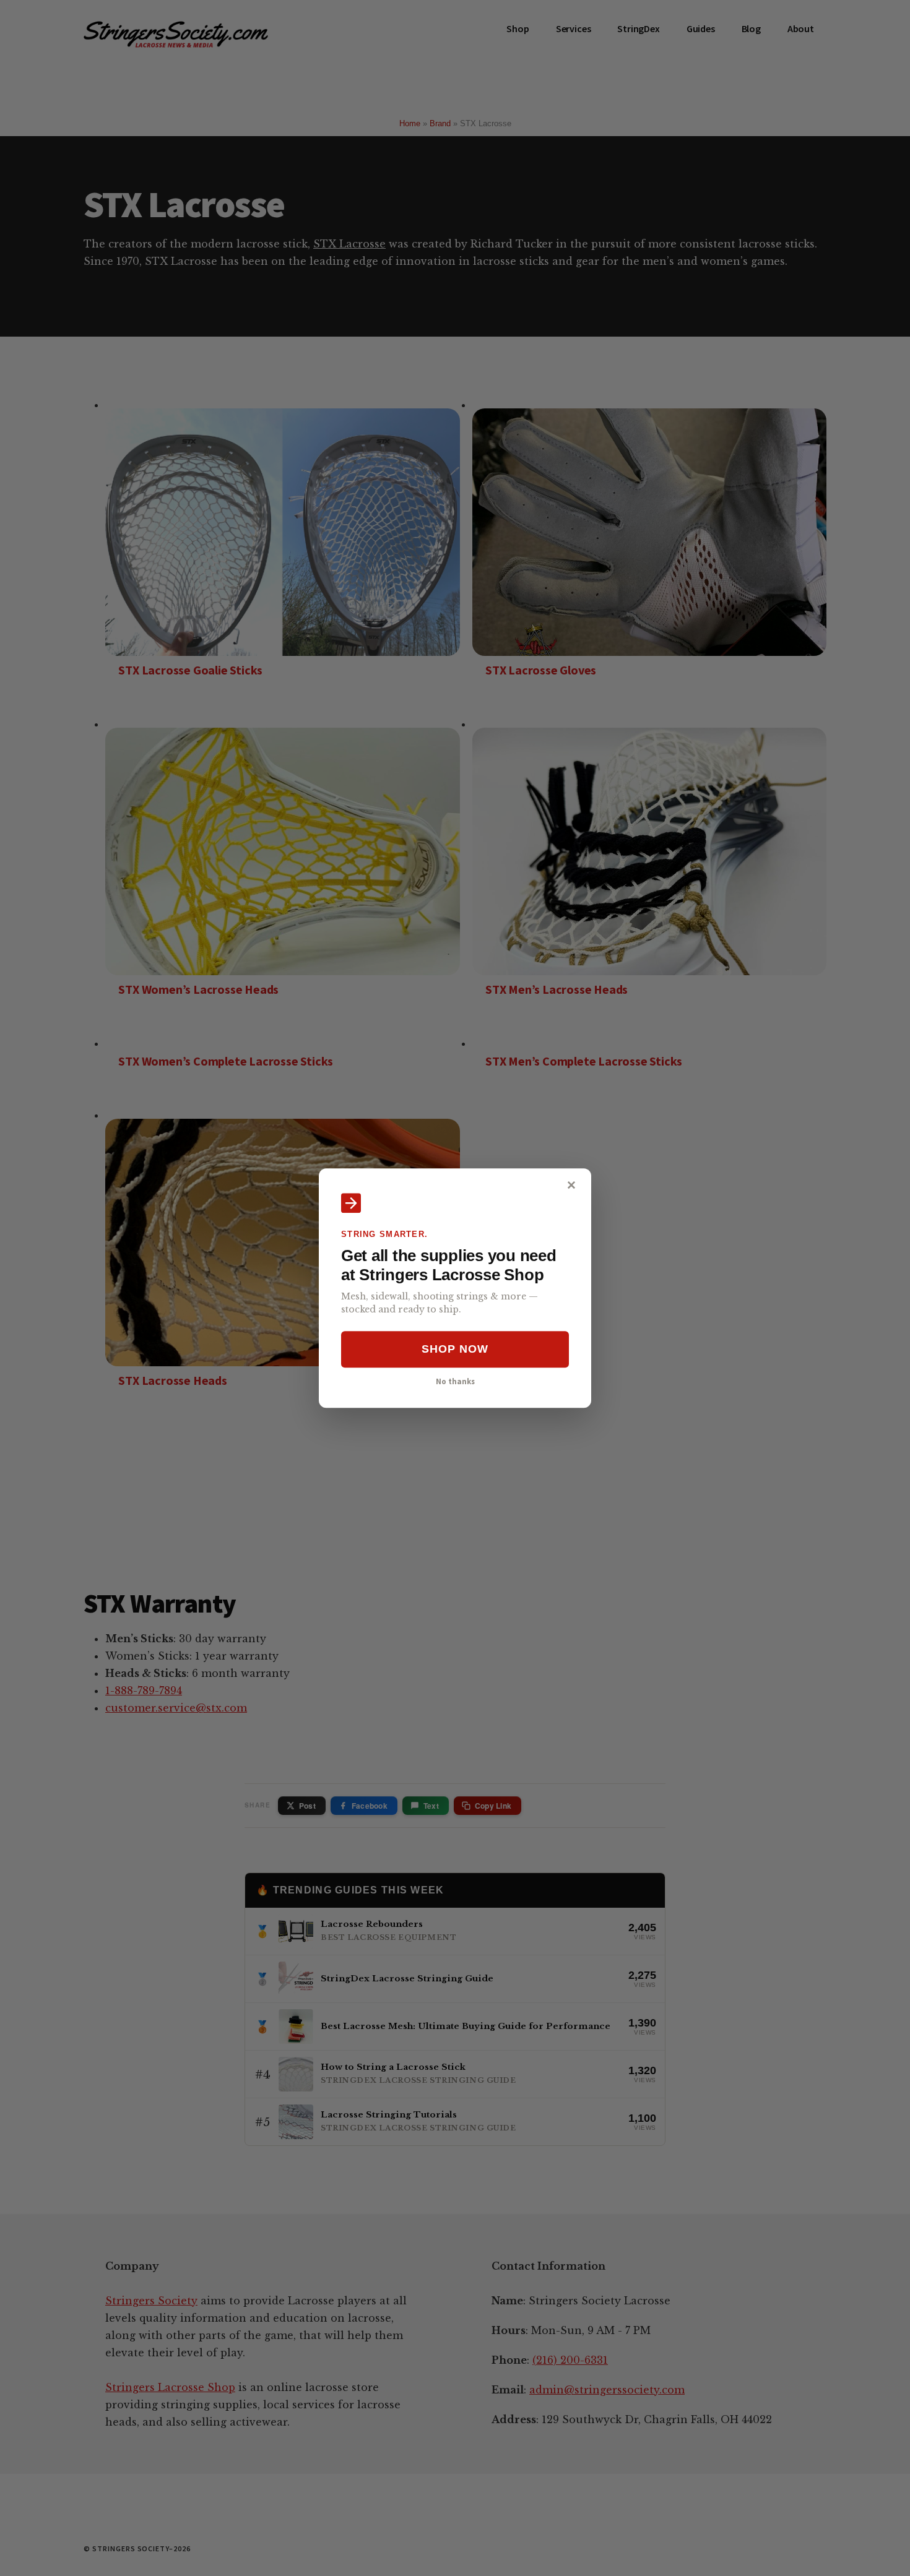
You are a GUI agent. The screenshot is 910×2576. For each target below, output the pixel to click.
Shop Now (455, 1350)
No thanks (455, 1381)
